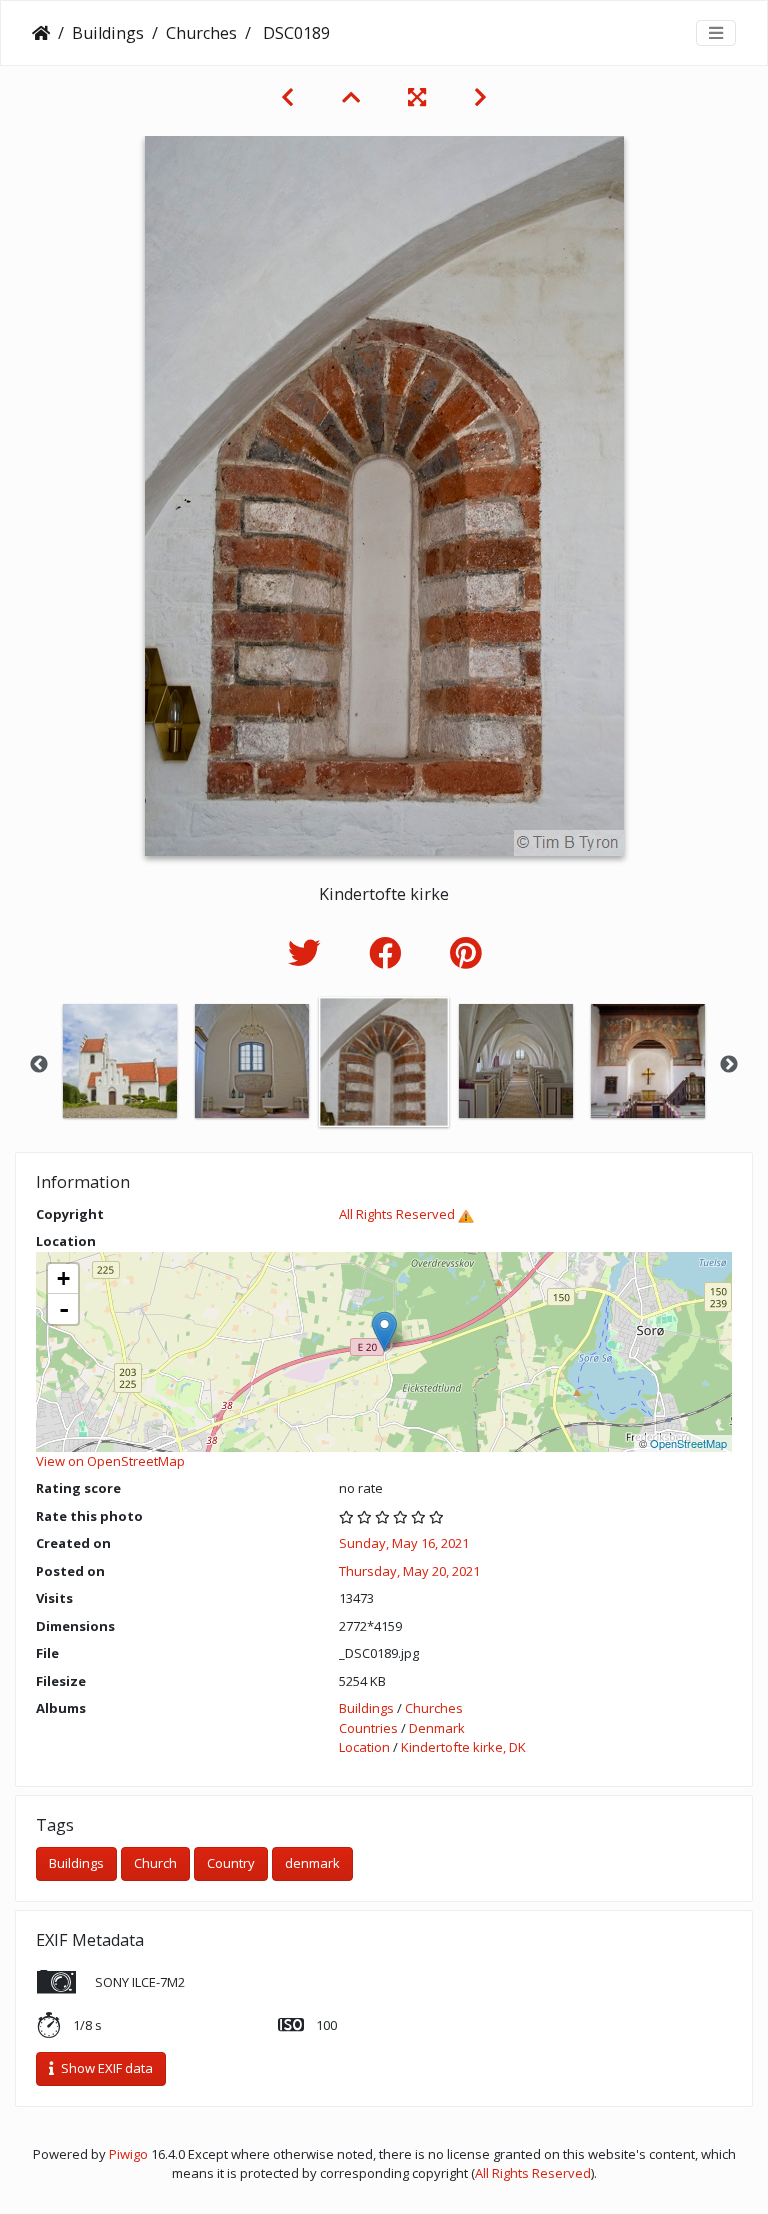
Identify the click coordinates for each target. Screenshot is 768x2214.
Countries (368, 1728)
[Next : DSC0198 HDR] (480, 97)
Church (155, 1863)
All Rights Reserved (397, 1214)
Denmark (437, 1728)
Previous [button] (39, 1065)
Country (231, 1863)
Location (364, 1747)
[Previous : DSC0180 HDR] (287, 97)
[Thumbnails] (351, 97)
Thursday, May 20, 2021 (409, 1571)
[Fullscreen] (417, 97)
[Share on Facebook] (389, 952)
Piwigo (128, 2154)
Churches (201, 33)
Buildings (108, 33)
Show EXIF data (105, 2068)
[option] (120, 1061)
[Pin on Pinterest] (465, 952)
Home (41, 33)
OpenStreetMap (688, 1443)
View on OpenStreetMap (110, 1461)
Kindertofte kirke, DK (463, 1747)
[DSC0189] (384, 1331)
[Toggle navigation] (716, 33)
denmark (312, 1863)
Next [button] (729, 1065)
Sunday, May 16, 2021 (404, 1543)
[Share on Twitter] (308, 952)
